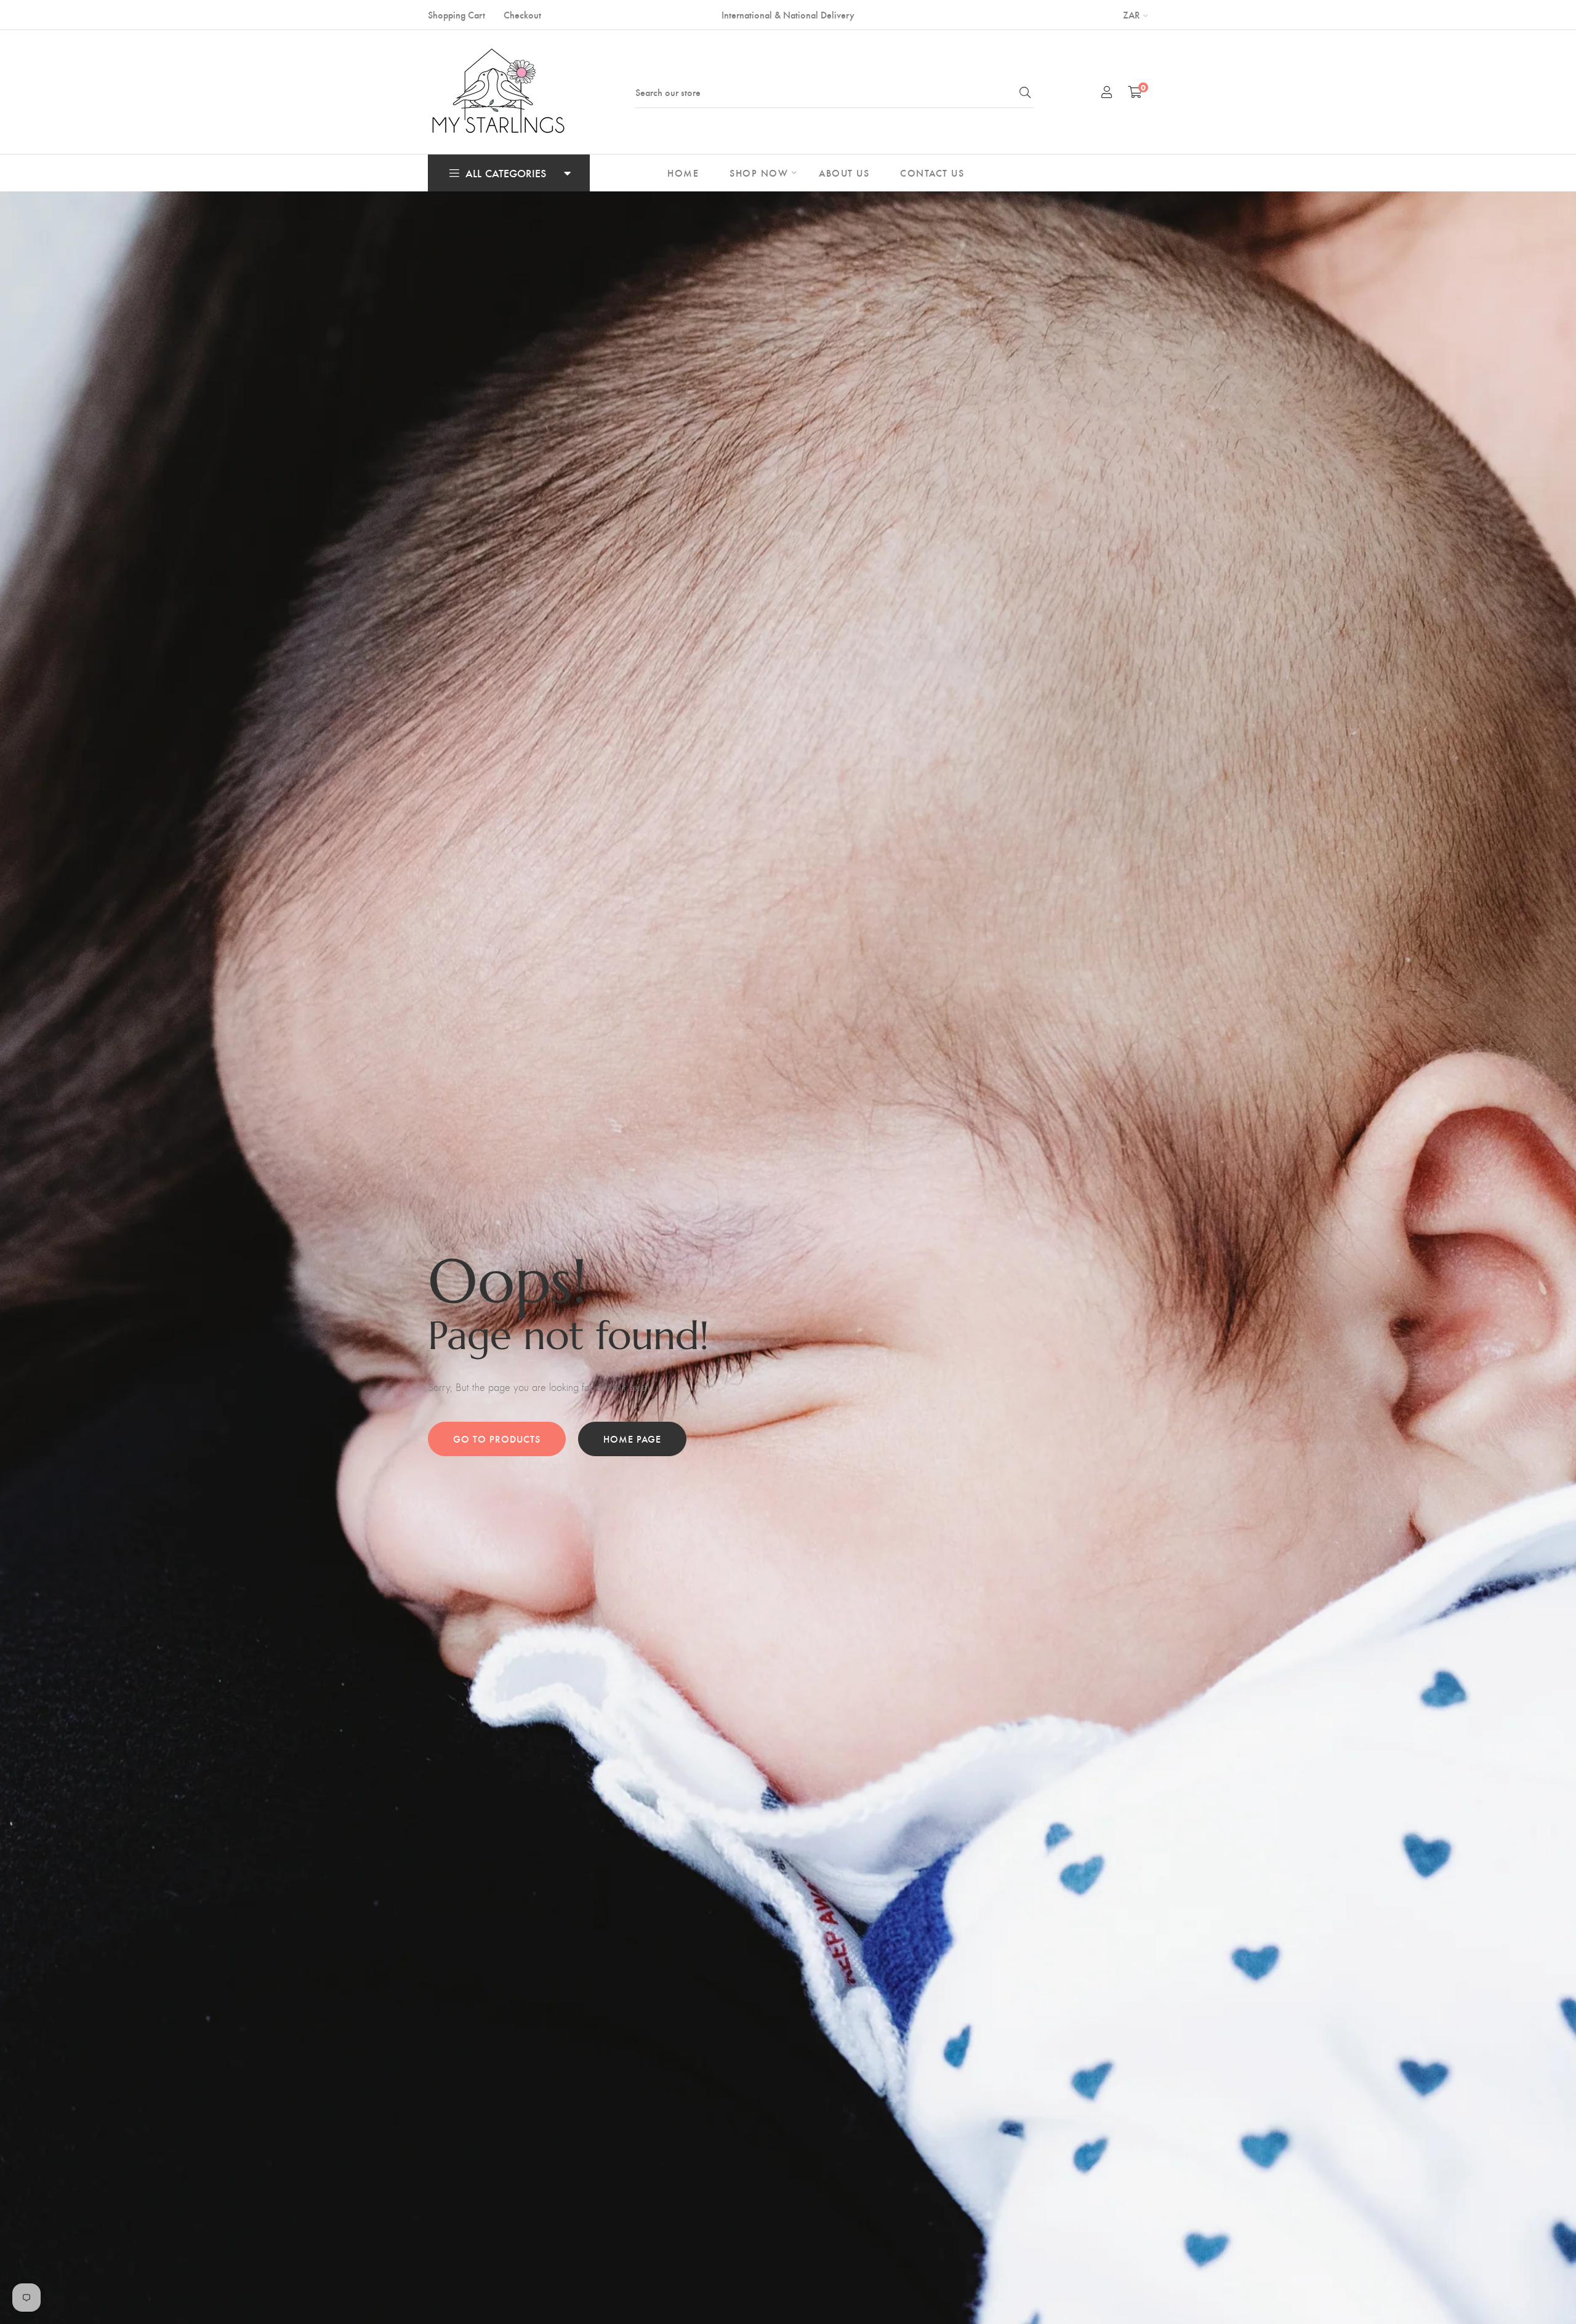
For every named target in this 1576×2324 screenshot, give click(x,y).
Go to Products (497, 1439)
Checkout (522, 14)
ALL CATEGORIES (506, 173)
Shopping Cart (456, 14)
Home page (632, 1439)
